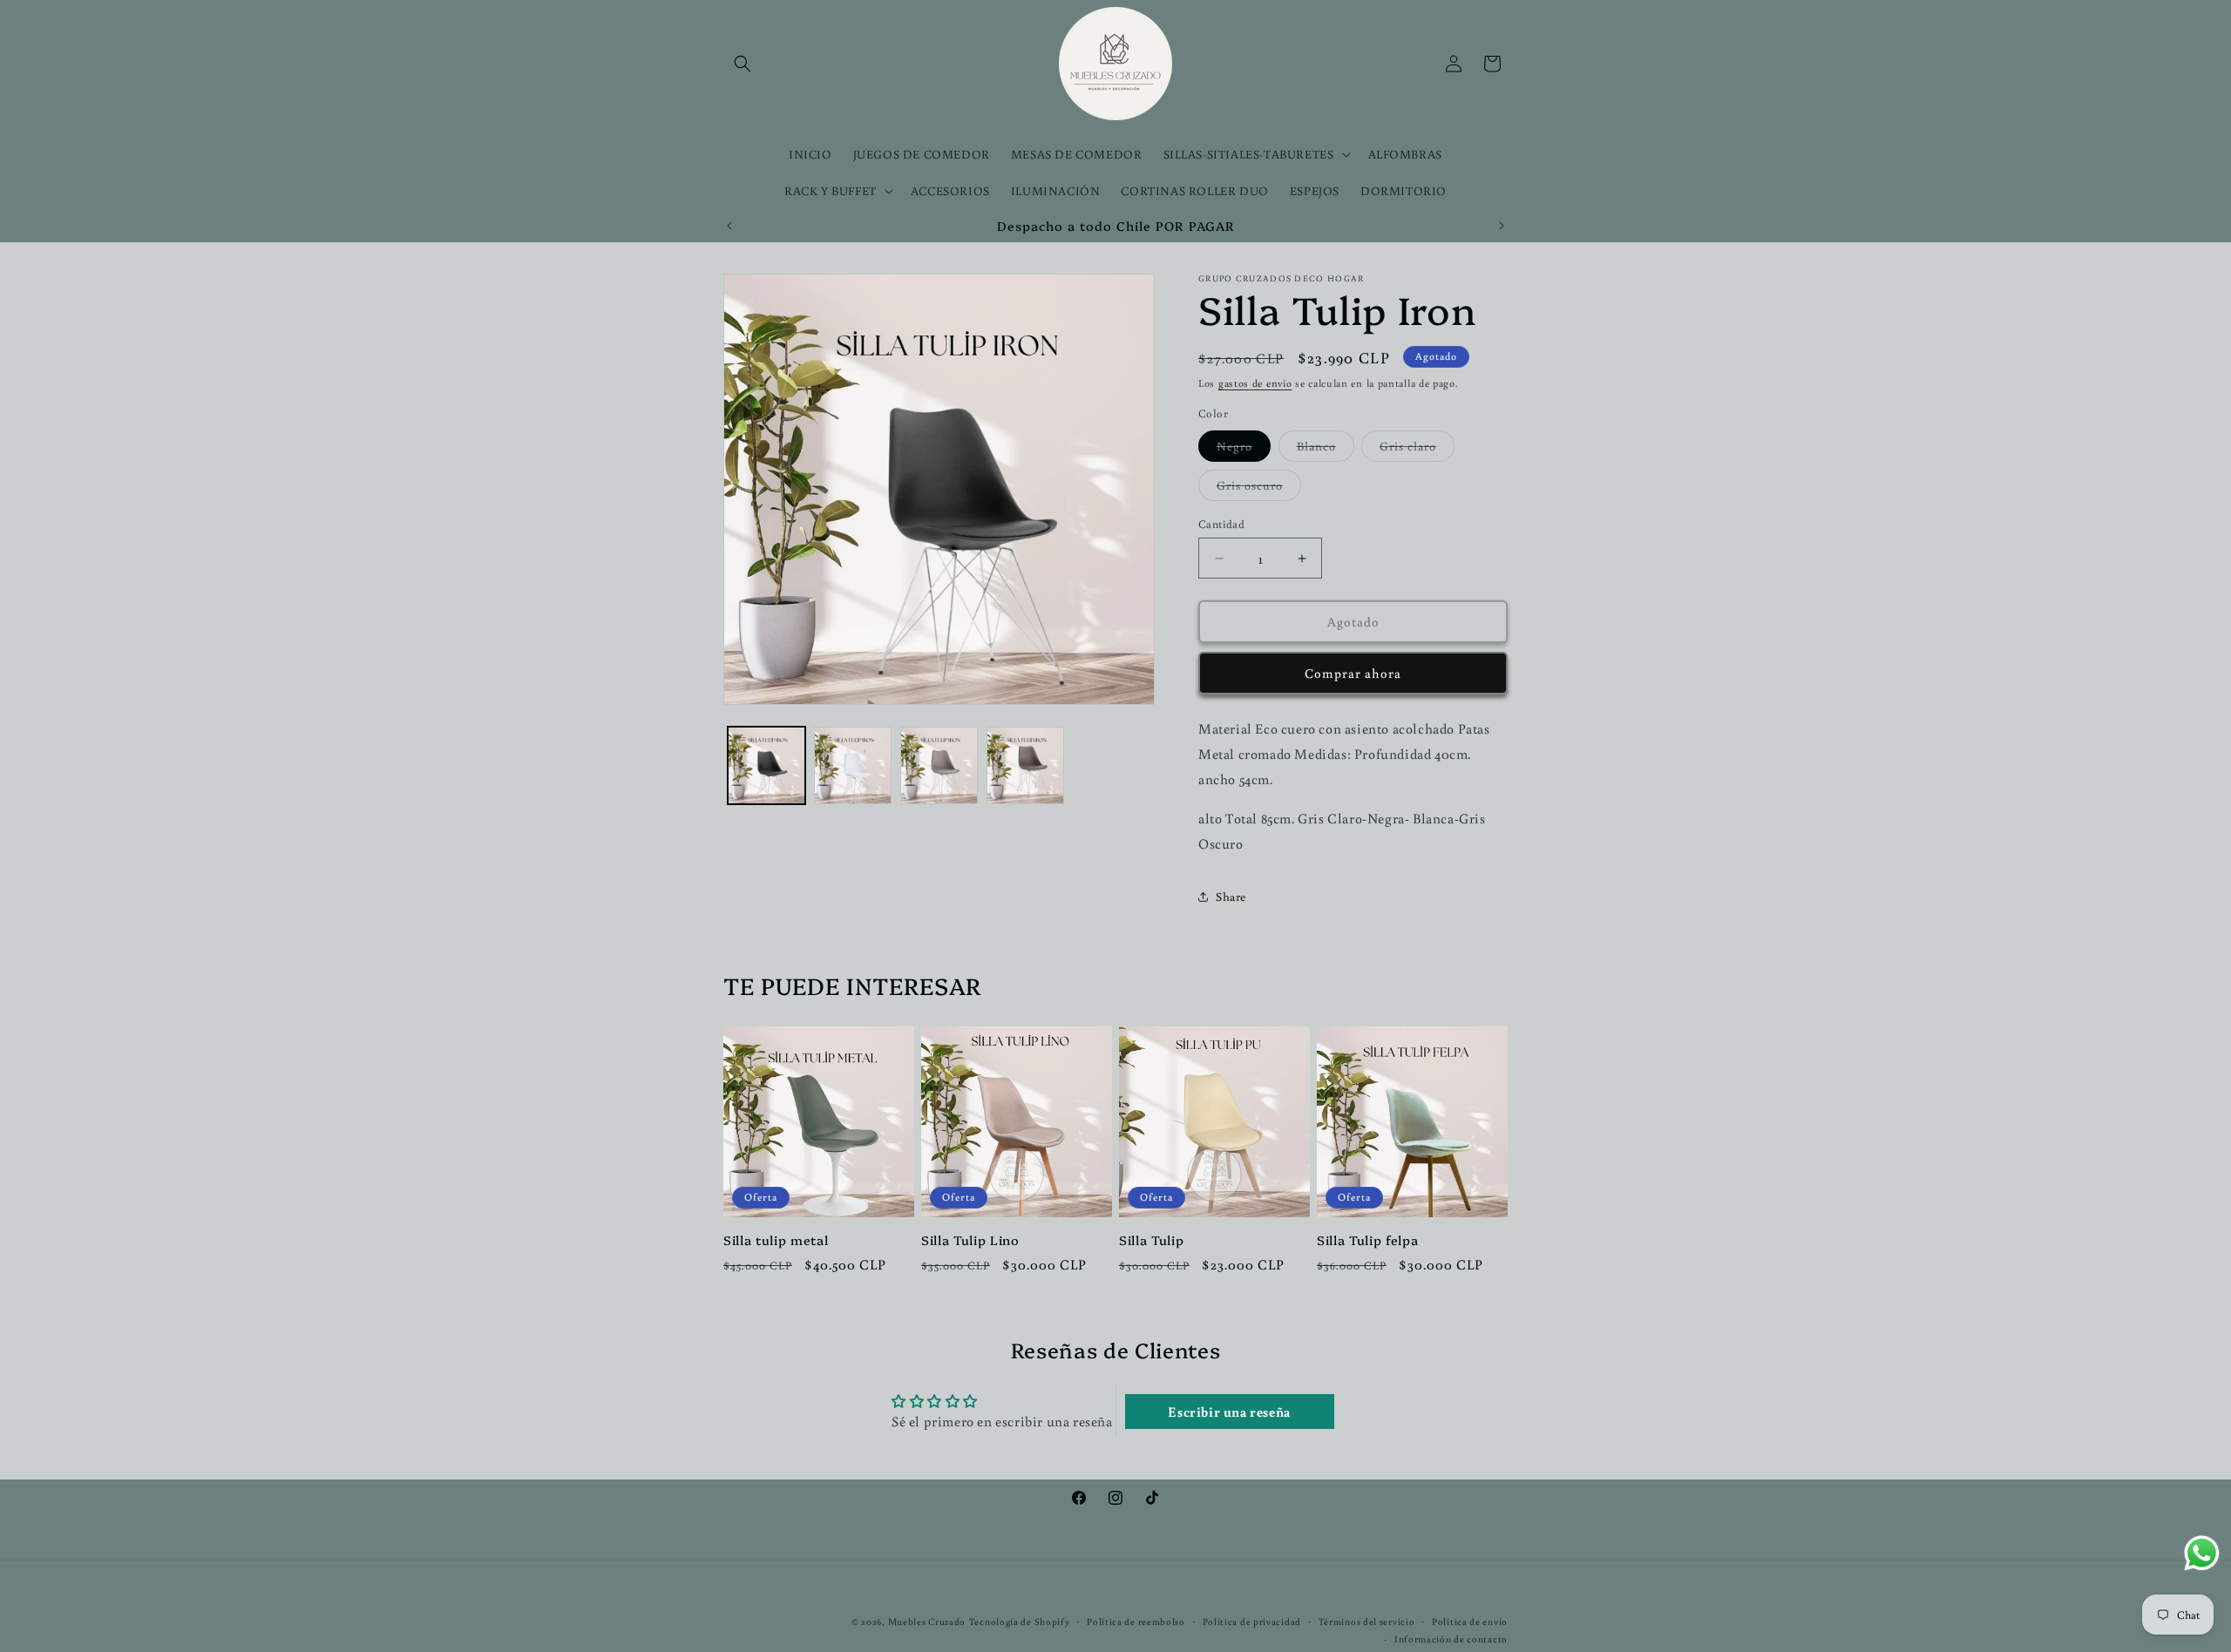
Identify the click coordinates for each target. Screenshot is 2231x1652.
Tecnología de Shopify (1020, 1622)
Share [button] (1231, 897)
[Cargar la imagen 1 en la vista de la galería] (766, 765)
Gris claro (1417, 450)
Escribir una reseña (1229, 1412)
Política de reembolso (1136, 1622)
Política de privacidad (1252, 1622)
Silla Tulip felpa (1367, 1240)
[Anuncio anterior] (729, 226)
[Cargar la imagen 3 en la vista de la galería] (939, 765)
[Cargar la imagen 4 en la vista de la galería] (1025, 765)
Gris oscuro (1259, 489)
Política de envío (1470, 1622)
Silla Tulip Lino (970, 1240)
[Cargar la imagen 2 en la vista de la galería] (853, 765)
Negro (1244, 450)
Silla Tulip (1151, 1240)
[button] (743, 64)
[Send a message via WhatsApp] (2202, 1553)
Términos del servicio (1367, 1622)
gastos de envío (1255, 383)
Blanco (1326, 450)
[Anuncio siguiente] (1502, 226)
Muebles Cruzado (927, 1622)
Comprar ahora (1353, 673)
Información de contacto (1451, 1639)
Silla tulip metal (776, 1240)
